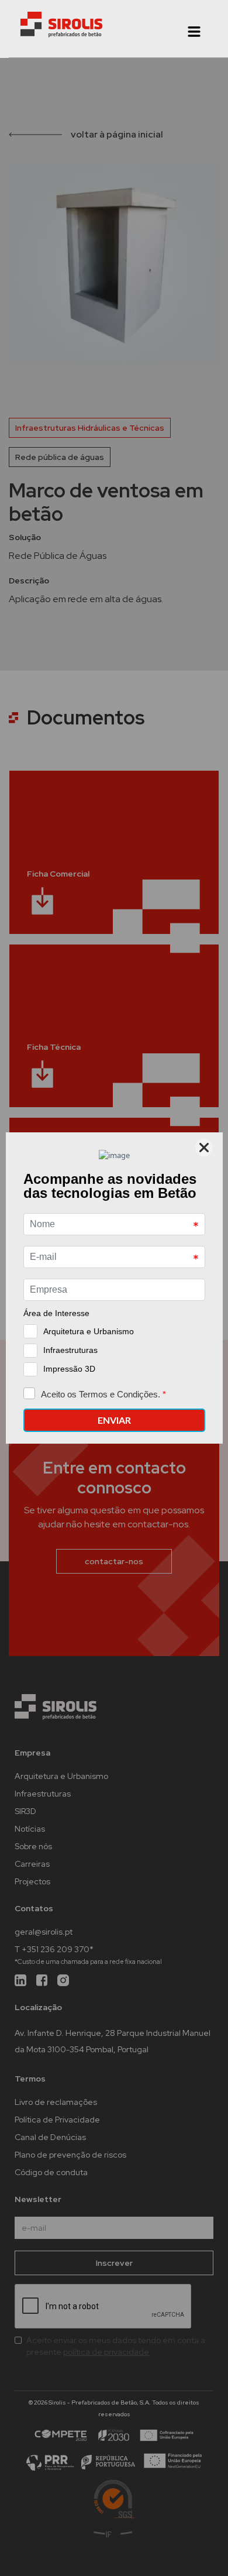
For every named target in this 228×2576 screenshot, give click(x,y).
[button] (194, 32)
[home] (61, 25)
